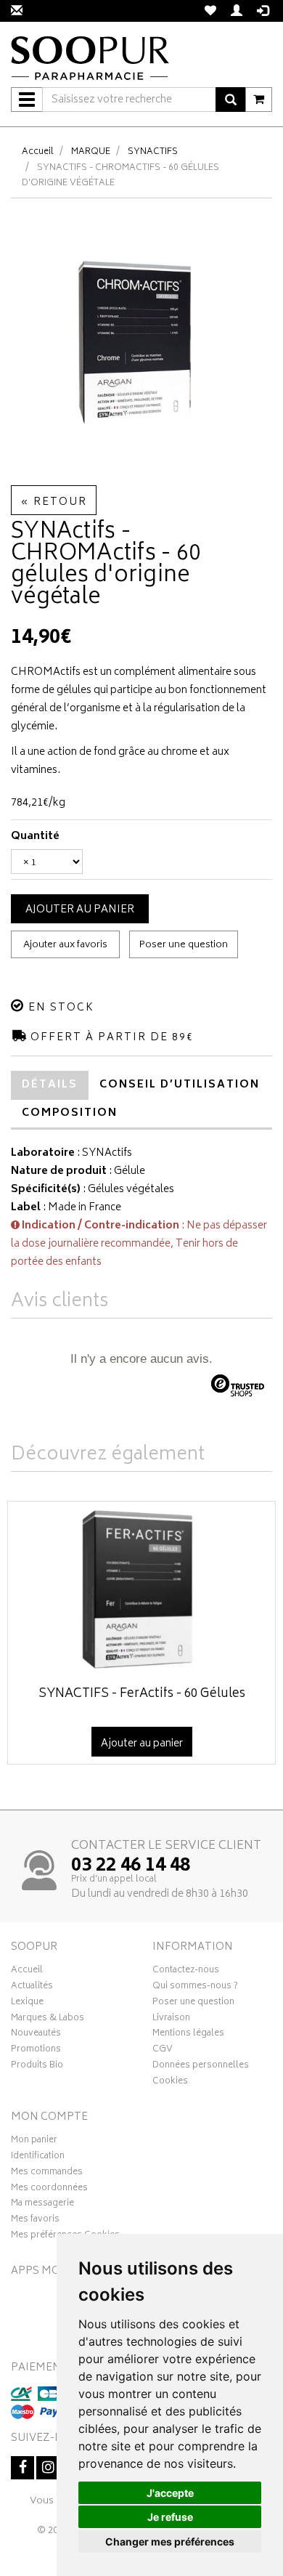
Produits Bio (37, 2067)
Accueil (38, 152)
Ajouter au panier (80, 910)
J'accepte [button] (170, 2493)
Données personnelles (201, 2067)
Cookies (170, 2083)
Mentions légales (188, 2035)
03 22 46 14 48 (131, 1866)
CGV (163, 2051)
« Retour (54, 502)
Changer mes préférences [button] (170, 2541)
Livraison (171, 2020)
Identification (38, 2158)
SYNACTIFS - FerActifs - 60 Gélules (142, 1694)
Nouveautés (36, 2035)
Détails (50, 1085)
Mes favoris (35, 2221)
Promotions (36, 2051)
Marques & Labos (48, 2020)
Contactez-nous (186, 1972)
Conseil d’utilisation (180, 1085)
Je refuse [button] (170, 2517)
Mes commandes (47, 2174)
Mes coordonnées (49, 2190)
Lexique (27, 2004)
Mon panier (34, 2142)
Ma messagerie (42, 2205)
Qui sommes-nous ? (195, 1988)
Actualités (32, 1988)
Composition (70, 1113)
